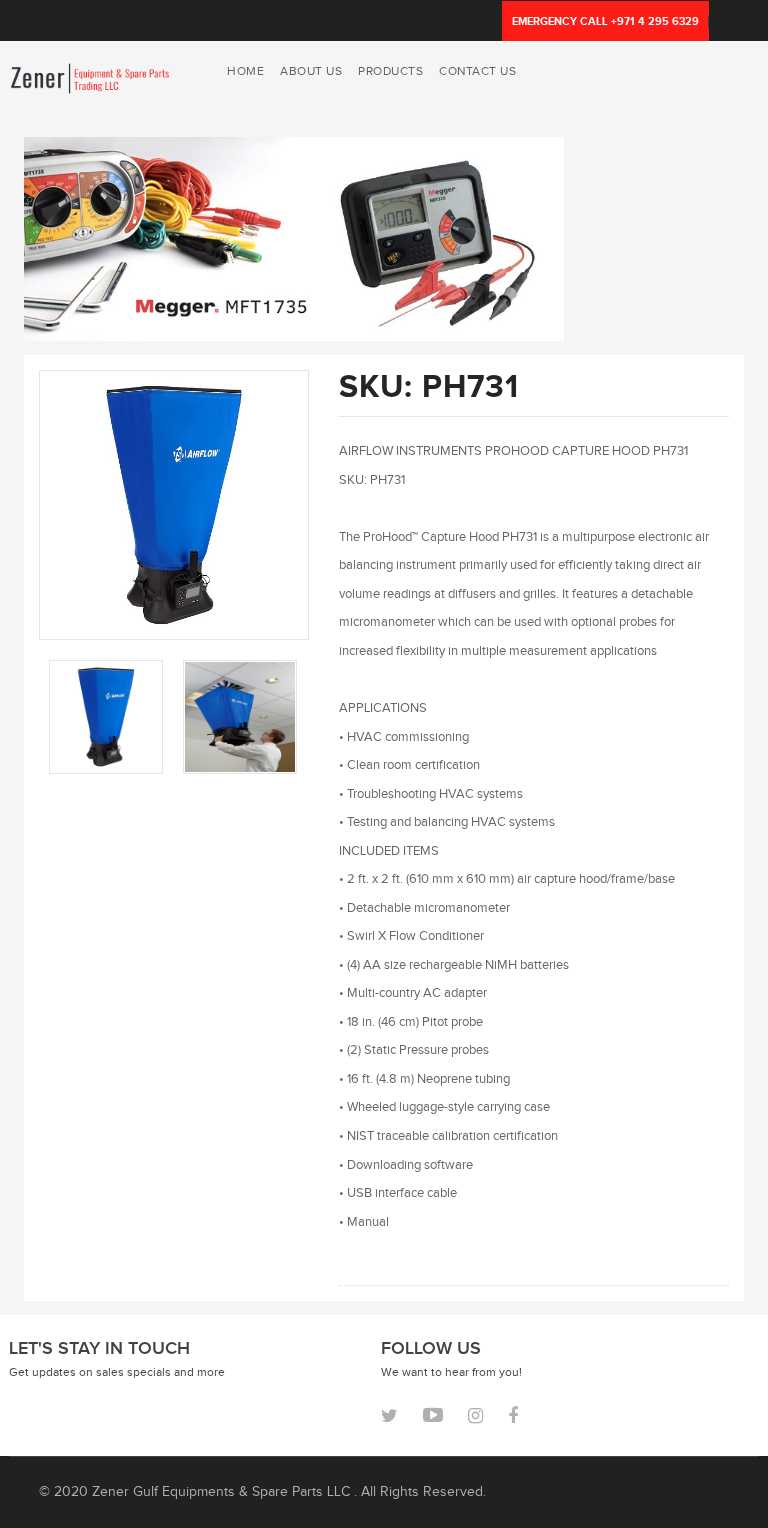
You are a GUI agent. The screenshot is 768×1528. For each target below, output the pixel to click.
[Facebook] (513, 1416)
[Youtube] (433, 1415)
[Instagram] (475, 1416)
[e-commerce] (91, 76)
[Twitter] (389, 1416)
